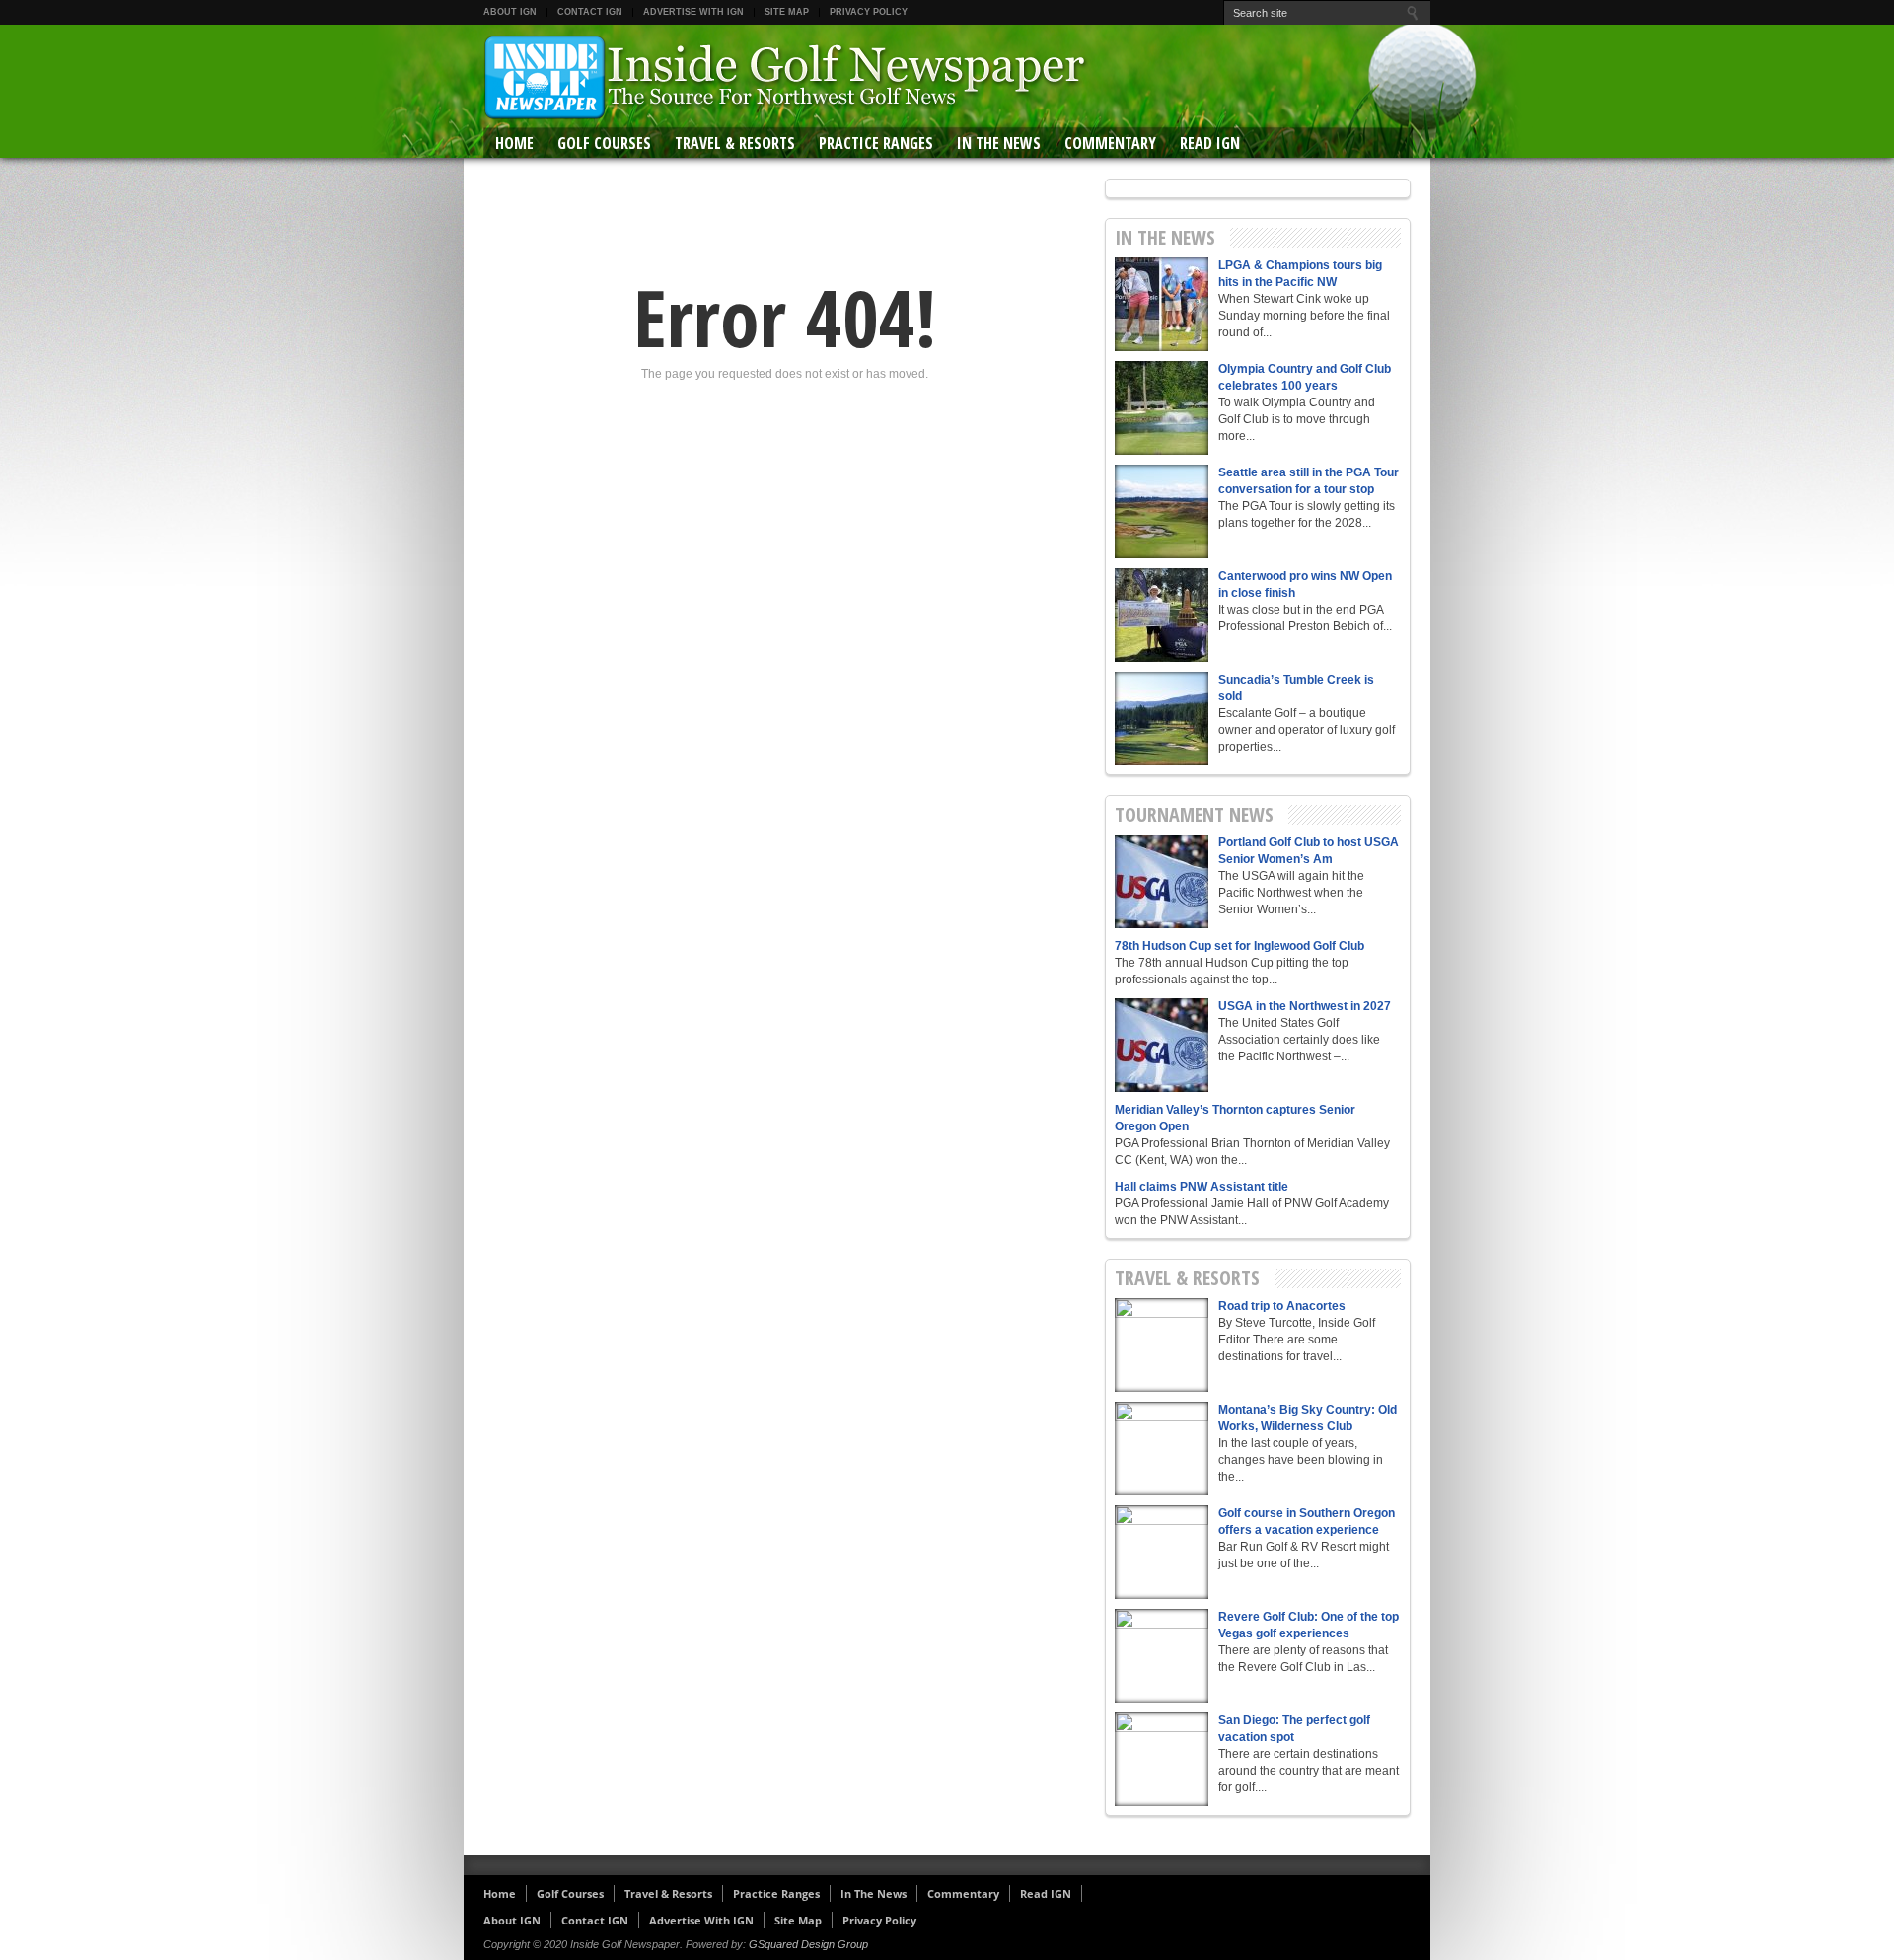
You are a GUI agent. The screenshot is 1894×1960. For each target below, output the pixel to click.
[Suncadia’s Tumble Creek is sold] (1162, 719)
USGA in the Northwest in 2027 (1305, 1006)
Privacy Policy (869, 12)
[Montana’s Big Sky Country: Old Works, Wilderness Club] (1162, 1449)
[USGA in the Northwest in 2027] (1162, 1045)
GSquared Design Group (808, 1944)
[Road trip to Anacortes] (1162, 1345)
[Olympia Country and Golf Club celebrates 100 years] (1162, 408)
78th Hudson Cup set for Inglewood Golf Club (1239, 946)
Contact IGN (590, 12)
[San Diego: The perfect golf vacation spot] (1162, 1759)
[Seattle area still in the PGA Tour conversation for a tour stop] (1162, 511)
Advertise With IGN (693, 12)
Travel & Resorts (735, 143)
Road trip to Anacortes (1282, 1306)
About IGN (510, 12)
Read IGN (1210, 143)
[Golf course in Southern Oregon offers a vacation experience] (1162, 1552)
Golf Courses (604, 143)
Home (514, 143)
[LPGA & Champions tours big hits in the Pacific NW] (1162, 304)
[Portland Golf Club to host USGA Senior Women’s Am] (1162, 881)
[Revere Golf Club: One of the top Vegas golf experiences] (1162, 1656)
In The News (999, 143)
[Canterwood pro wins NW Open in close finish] (1162, 615)
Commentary (1110, 143)
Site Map (787, 12)
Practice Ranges (876, 143)
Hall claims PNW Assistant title (1202, 1187)
